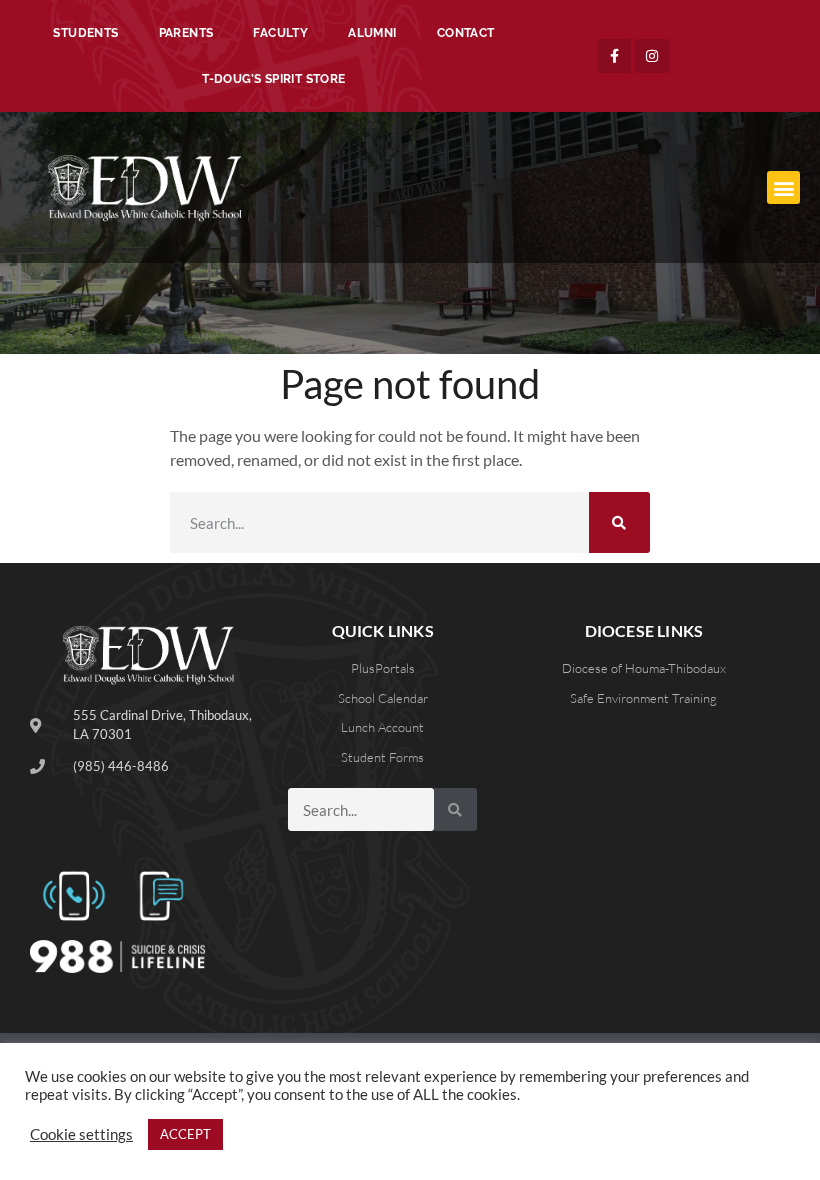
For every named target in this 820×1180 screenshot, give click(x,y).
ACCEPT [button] (185, 1134)
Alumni (372, 33)
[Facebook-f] (615, 56)
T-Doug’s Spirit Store (273, 79)
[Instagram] (652, 56)
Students (85, 33)
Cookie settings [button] (81, 1134)
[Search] (619, 522)
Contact (466, 33)
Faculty (280, 33)
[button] (783, 187)
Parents (186, 33)
